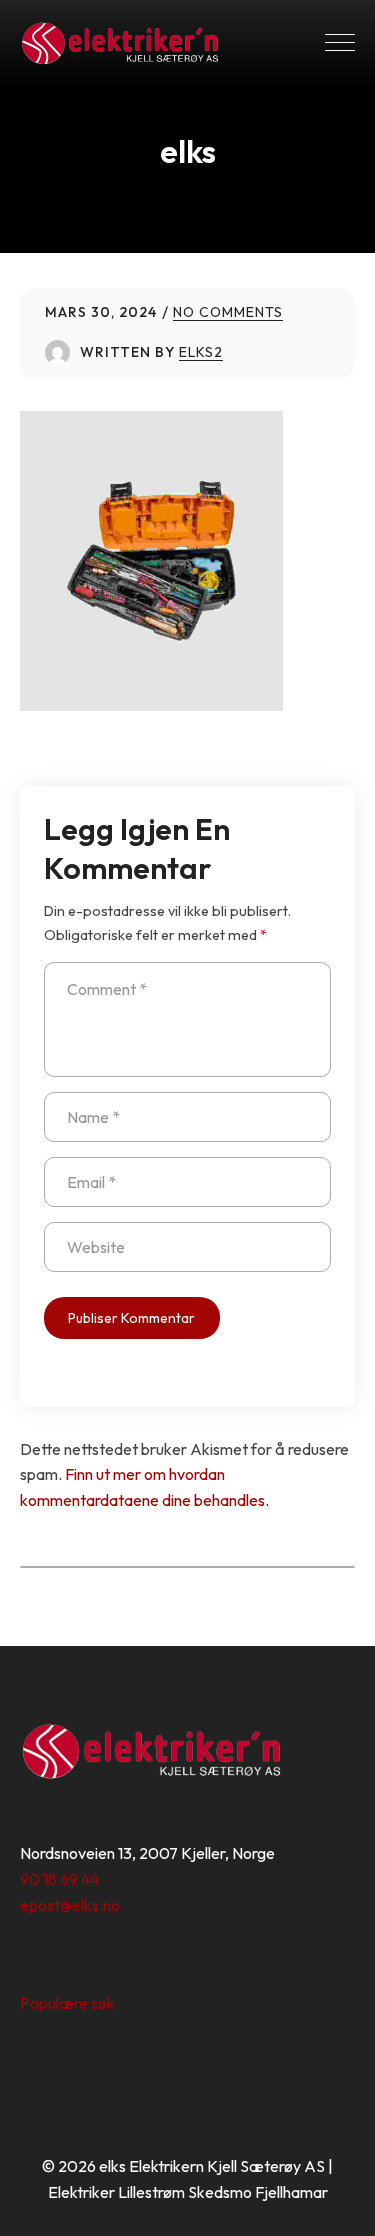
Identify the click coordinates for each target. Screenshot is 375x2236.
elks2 (201, 352)
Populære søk (67, 2003)
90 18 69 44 (59, 1879)
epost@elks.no (70, 1905)
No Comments (228, 312)
